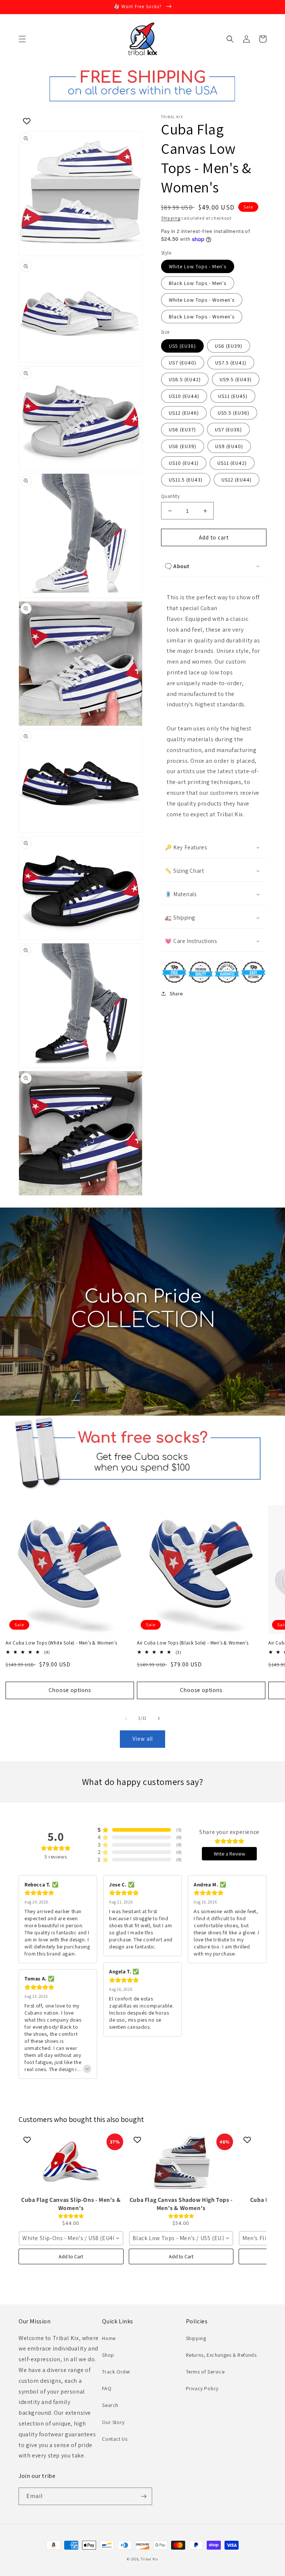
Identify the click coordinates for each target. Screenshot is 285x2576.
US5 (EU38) (182, 346)
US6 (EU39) (229, 346)
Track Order (116, 2372)
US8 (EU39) (183, 446)
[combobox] (71, 2238)
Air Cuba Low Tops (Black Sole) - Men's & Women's (193, 1643)
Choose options (70, 1690)
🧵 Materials (181, 894)
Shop (108, 2355)
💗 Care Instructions (191, 941)
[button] (22, 39)
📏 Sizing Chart (184, 871)
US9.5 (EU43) (236, 379)
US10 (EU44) (184, 396)
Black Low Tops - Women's (202, 317)
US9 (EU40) (229, 446)
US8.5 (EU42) (185, 379)
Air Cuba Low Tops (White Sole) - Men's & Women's (61, 1643)
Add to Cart (71, 2256)
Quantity (170, 496)
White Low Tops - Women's (202, 300)
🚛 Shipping (180, 918)
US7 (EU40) (183, 363)
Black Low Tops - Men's (198, 283)
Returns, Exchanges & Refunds (221, 2355)
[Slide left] (126, 1718)
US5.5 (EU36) (234, 413)
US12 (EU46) (184, 413)
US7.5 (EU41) (231, 363)
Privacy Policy (202, 2388)
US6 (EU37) (182, 430)
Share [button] (176, 994)
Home (109, 2338)
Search (110, 2405)
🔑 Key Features (186, 847)
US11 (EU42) (232, 463)
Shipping (171, 218)
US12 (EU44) (237, 480)
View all (143, 1739)
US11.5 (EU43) (186, 480)
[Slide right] (159, 1718)
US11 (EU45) (233, 396)
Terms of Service (205, 2372)
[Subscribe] (144, 2496)
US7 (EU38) (228, 430)
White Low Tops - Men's (198, 266)
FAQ (107, 2388)
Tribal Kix (149, 2559)
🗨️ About (177, 566)
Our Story (113, 2422)
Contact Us (115, 2439)
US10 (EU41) (184, 463)
